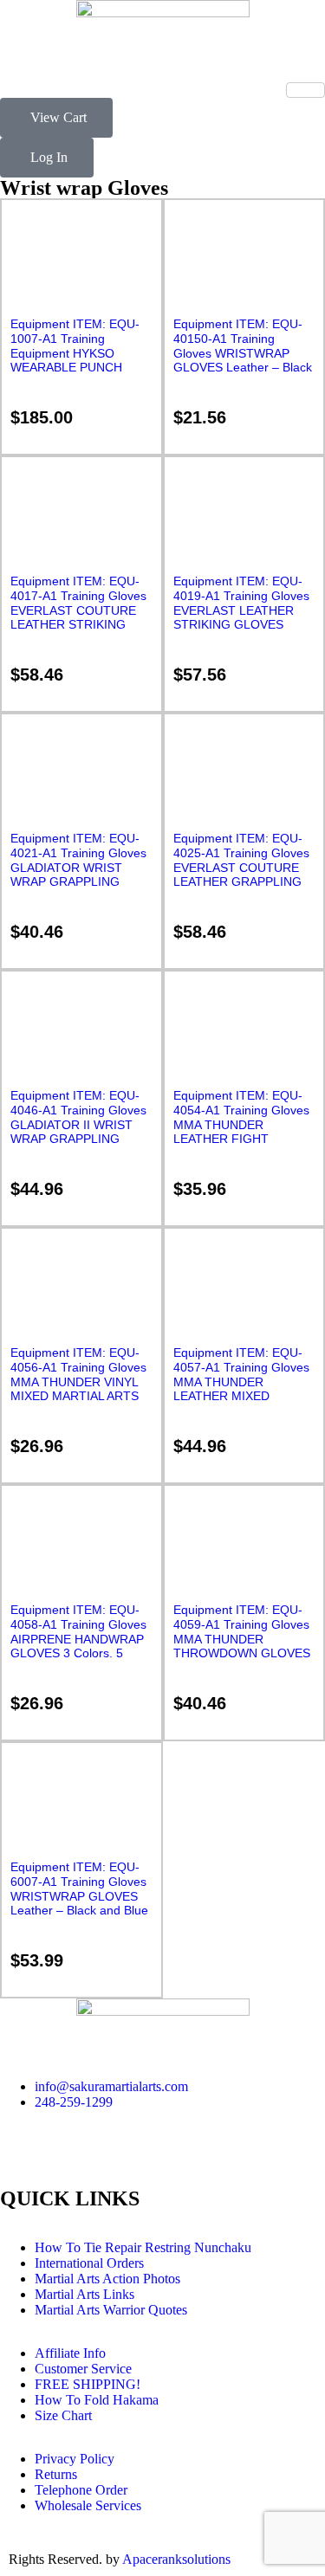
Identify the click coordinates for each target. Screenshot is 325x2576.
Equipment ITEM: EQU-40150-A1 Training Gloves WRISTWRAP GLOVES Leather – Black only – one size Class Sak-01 (243, 360)
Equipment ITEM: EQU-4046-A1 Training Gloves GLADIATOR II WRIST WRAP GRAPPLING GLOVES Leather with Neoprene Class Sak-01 (78, 1132)
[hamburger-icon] (305, 90)
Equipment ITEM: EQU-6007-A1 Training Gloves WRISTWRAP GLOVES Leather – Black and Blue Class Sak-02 (79, 1896)
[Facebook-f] (22, 2163)
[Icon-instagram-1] (68, 2163)
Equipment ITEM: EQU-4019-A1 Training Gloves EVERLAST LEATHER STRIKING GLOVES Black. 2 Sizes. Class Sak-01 (241, 617)
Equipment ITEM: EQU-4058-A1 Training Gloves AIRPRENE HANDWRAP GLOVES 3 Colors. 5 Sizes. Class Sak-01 (78, 1639)
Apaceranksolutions (176, 2559)
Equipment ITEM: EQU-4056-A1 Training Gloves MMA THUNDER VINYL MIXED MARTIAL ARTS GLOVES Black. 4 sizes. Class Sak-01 (78, 1389)
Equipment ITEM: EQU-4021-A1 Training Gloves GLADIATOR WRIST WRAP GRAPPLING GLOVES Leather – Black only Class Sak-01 (80, 875)
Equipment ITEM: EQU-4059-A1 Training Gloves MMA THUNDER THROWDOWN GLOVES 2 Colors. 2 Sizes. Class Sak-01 (242, 1646)
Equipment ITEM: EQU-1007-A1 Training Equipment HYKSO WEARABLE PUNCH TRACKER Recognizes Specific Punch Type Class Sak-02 (75, 368)
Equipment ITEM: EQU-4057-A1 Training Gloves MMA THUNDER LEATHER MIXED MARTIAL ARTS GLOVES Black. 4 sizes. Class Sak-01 (244, 1396)
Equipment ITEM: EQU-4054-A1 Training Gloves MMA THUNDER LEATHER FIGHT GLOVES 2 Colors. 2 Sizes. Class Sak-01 (241, 1132)
